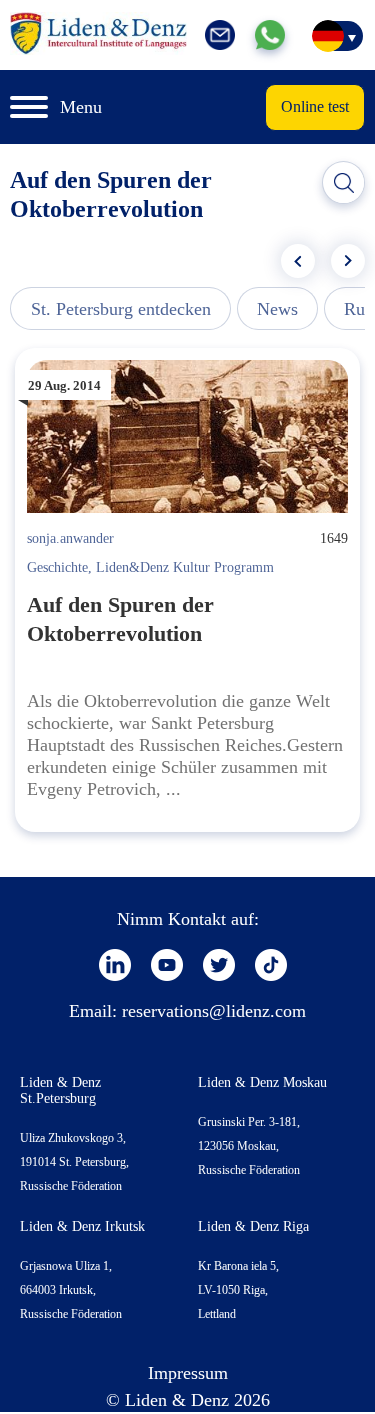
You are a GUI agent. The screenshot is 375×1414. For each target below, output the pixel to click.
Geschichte (57, 567)
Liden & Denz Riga (253, 1226)
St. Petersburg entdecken (121, 309)
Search (344, 183)
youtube (167, 965)
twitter (219, 965)
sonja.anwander (70, 538)
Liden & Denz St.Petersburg (60, 1090)
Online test (315, 106)
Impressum (188, 1373)
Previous (298, 261)
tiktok (271, 965)
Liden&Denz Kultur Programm (185, 567)
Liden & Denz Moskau (262, 1082)
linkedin (115, 965)
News (277, 309)
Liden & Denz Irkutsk (82, 1226)
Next (348, 261)
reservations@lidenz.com (214, 1011)
